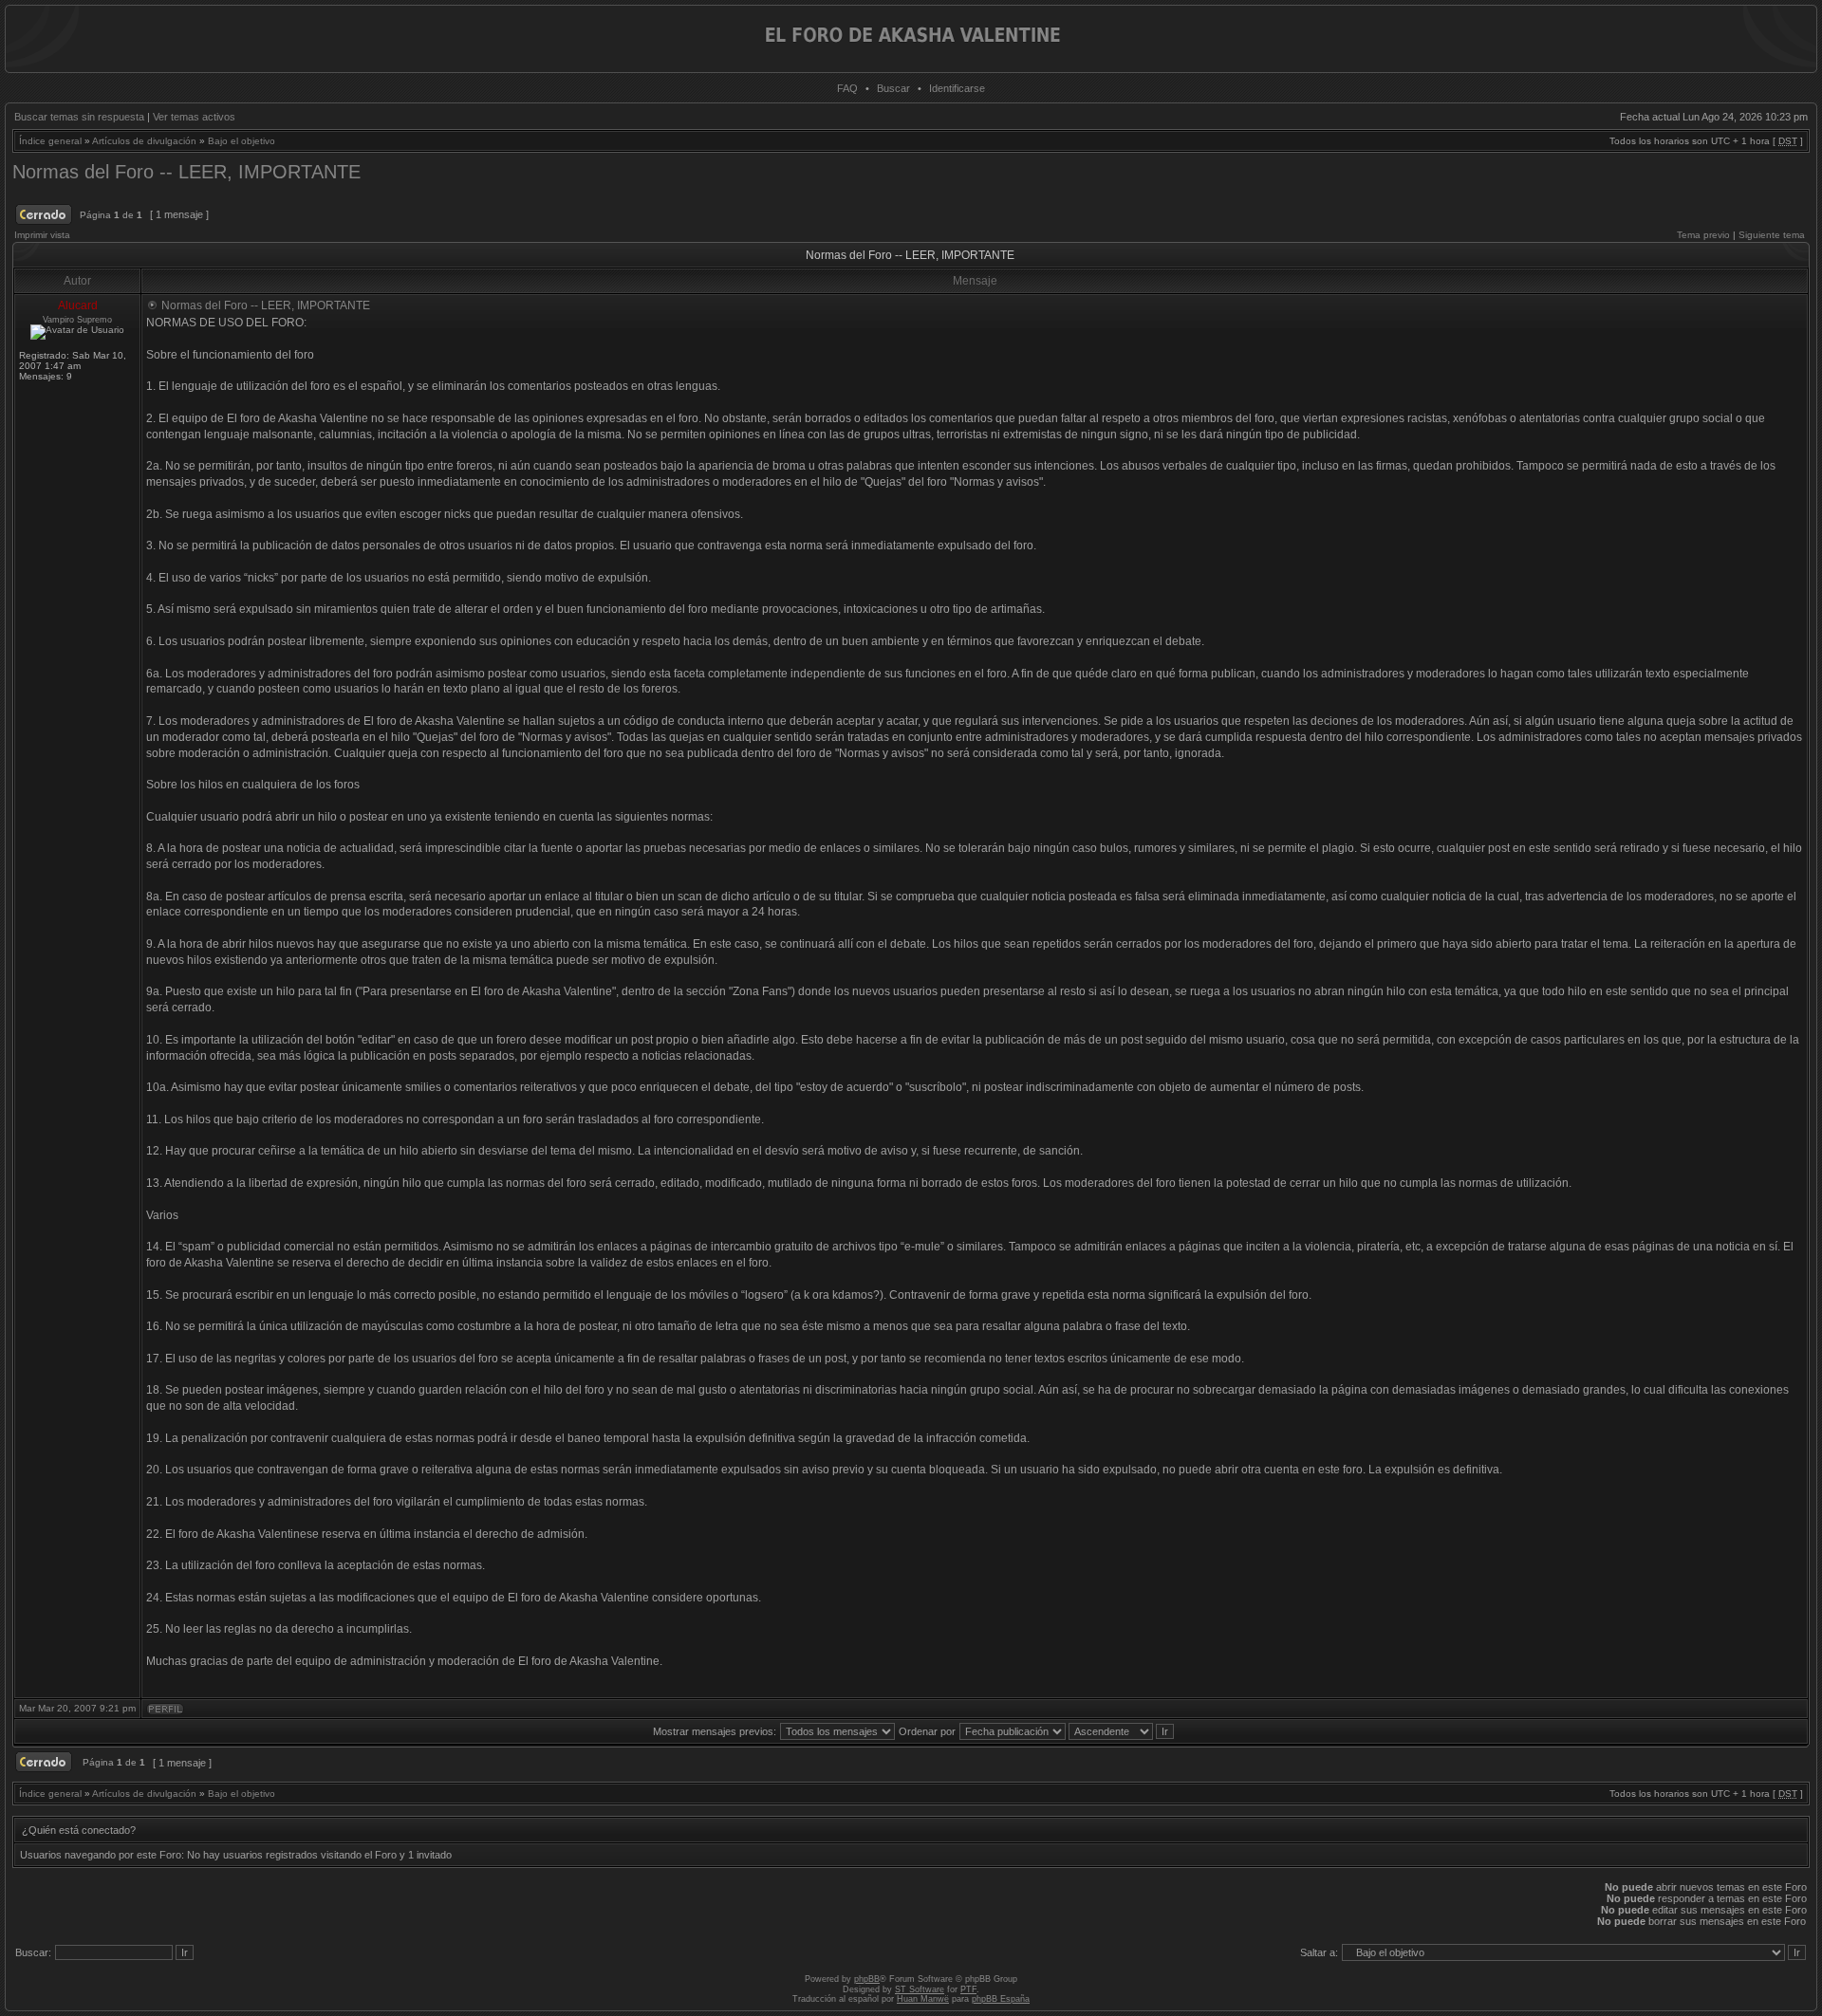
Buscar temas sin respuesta (79, 117)
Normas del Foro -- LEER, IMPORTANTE (186, 172)
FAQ (847, 88)
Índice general (50, 141)
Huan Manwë (923, 1999)
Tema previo (1703, 235)
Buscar (893, 88)
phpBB (867, 1979)
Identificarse (957, 88)
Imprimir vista (42, 235)
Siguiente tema (1772, 235)
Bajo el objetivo (242, 141)
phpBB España (1001, 1999)
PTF (968, 1989)
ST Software (920, 1989)
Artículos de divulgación (144, 141)
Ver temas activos (194, 117)
